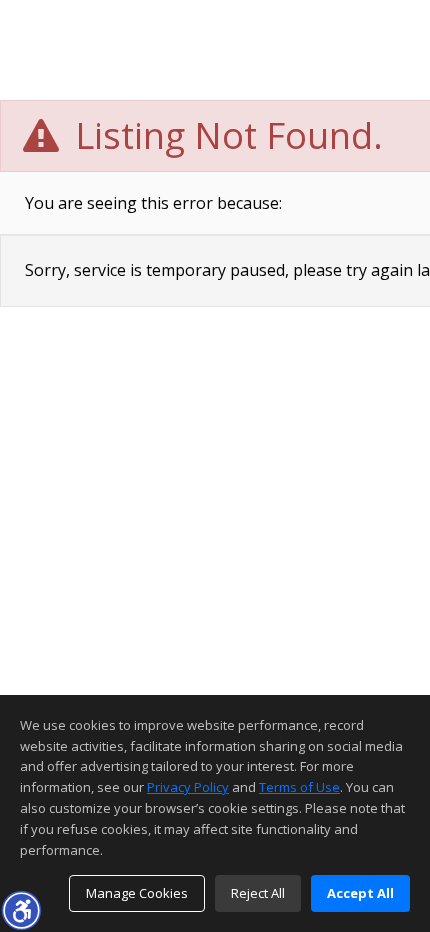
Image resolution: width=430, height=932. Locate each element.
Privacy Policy (188, 787)
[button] (21, 910)
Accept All (360, 893)
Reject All (258, 893)
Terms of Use (299, 787)
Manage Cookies (137, 893)
